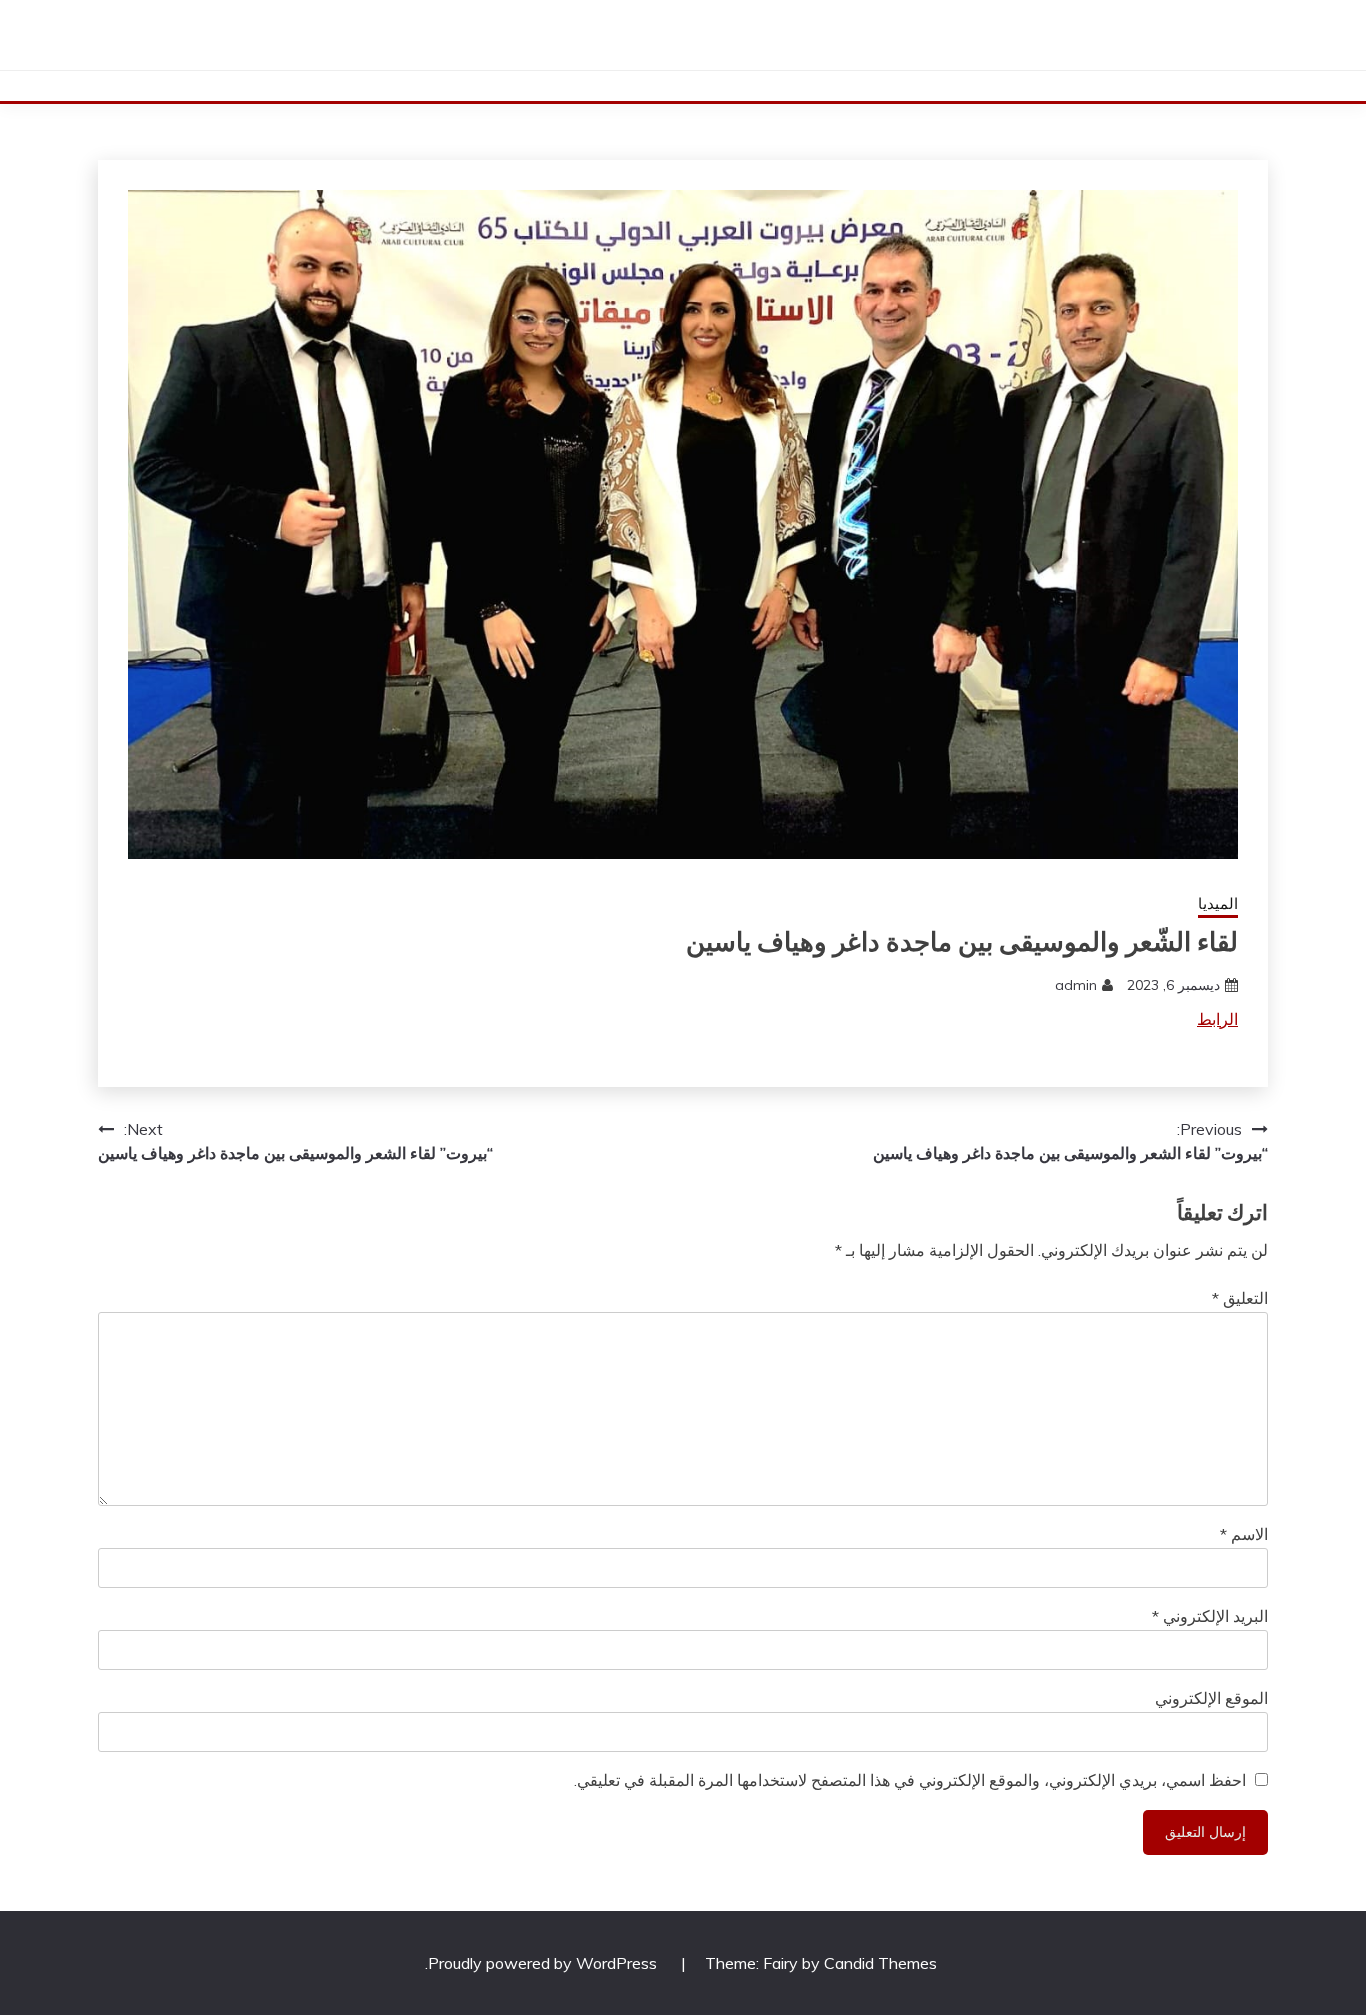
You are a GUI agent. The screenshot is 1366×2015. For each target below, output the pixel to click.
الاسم (1244, 1534)
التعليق (1240, 1298)
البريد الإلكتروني (1210, 1616)
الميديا (1218, 903)
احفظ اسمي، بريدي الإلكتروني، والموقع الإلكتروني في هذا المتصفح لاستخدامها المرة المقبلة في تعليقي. (910, 1780)
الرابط (1217, 1019)
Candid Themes (880, 1963)
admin (1076, 985)
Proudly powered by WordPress (544, 1963)
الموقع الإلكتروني (1211, 1698)
